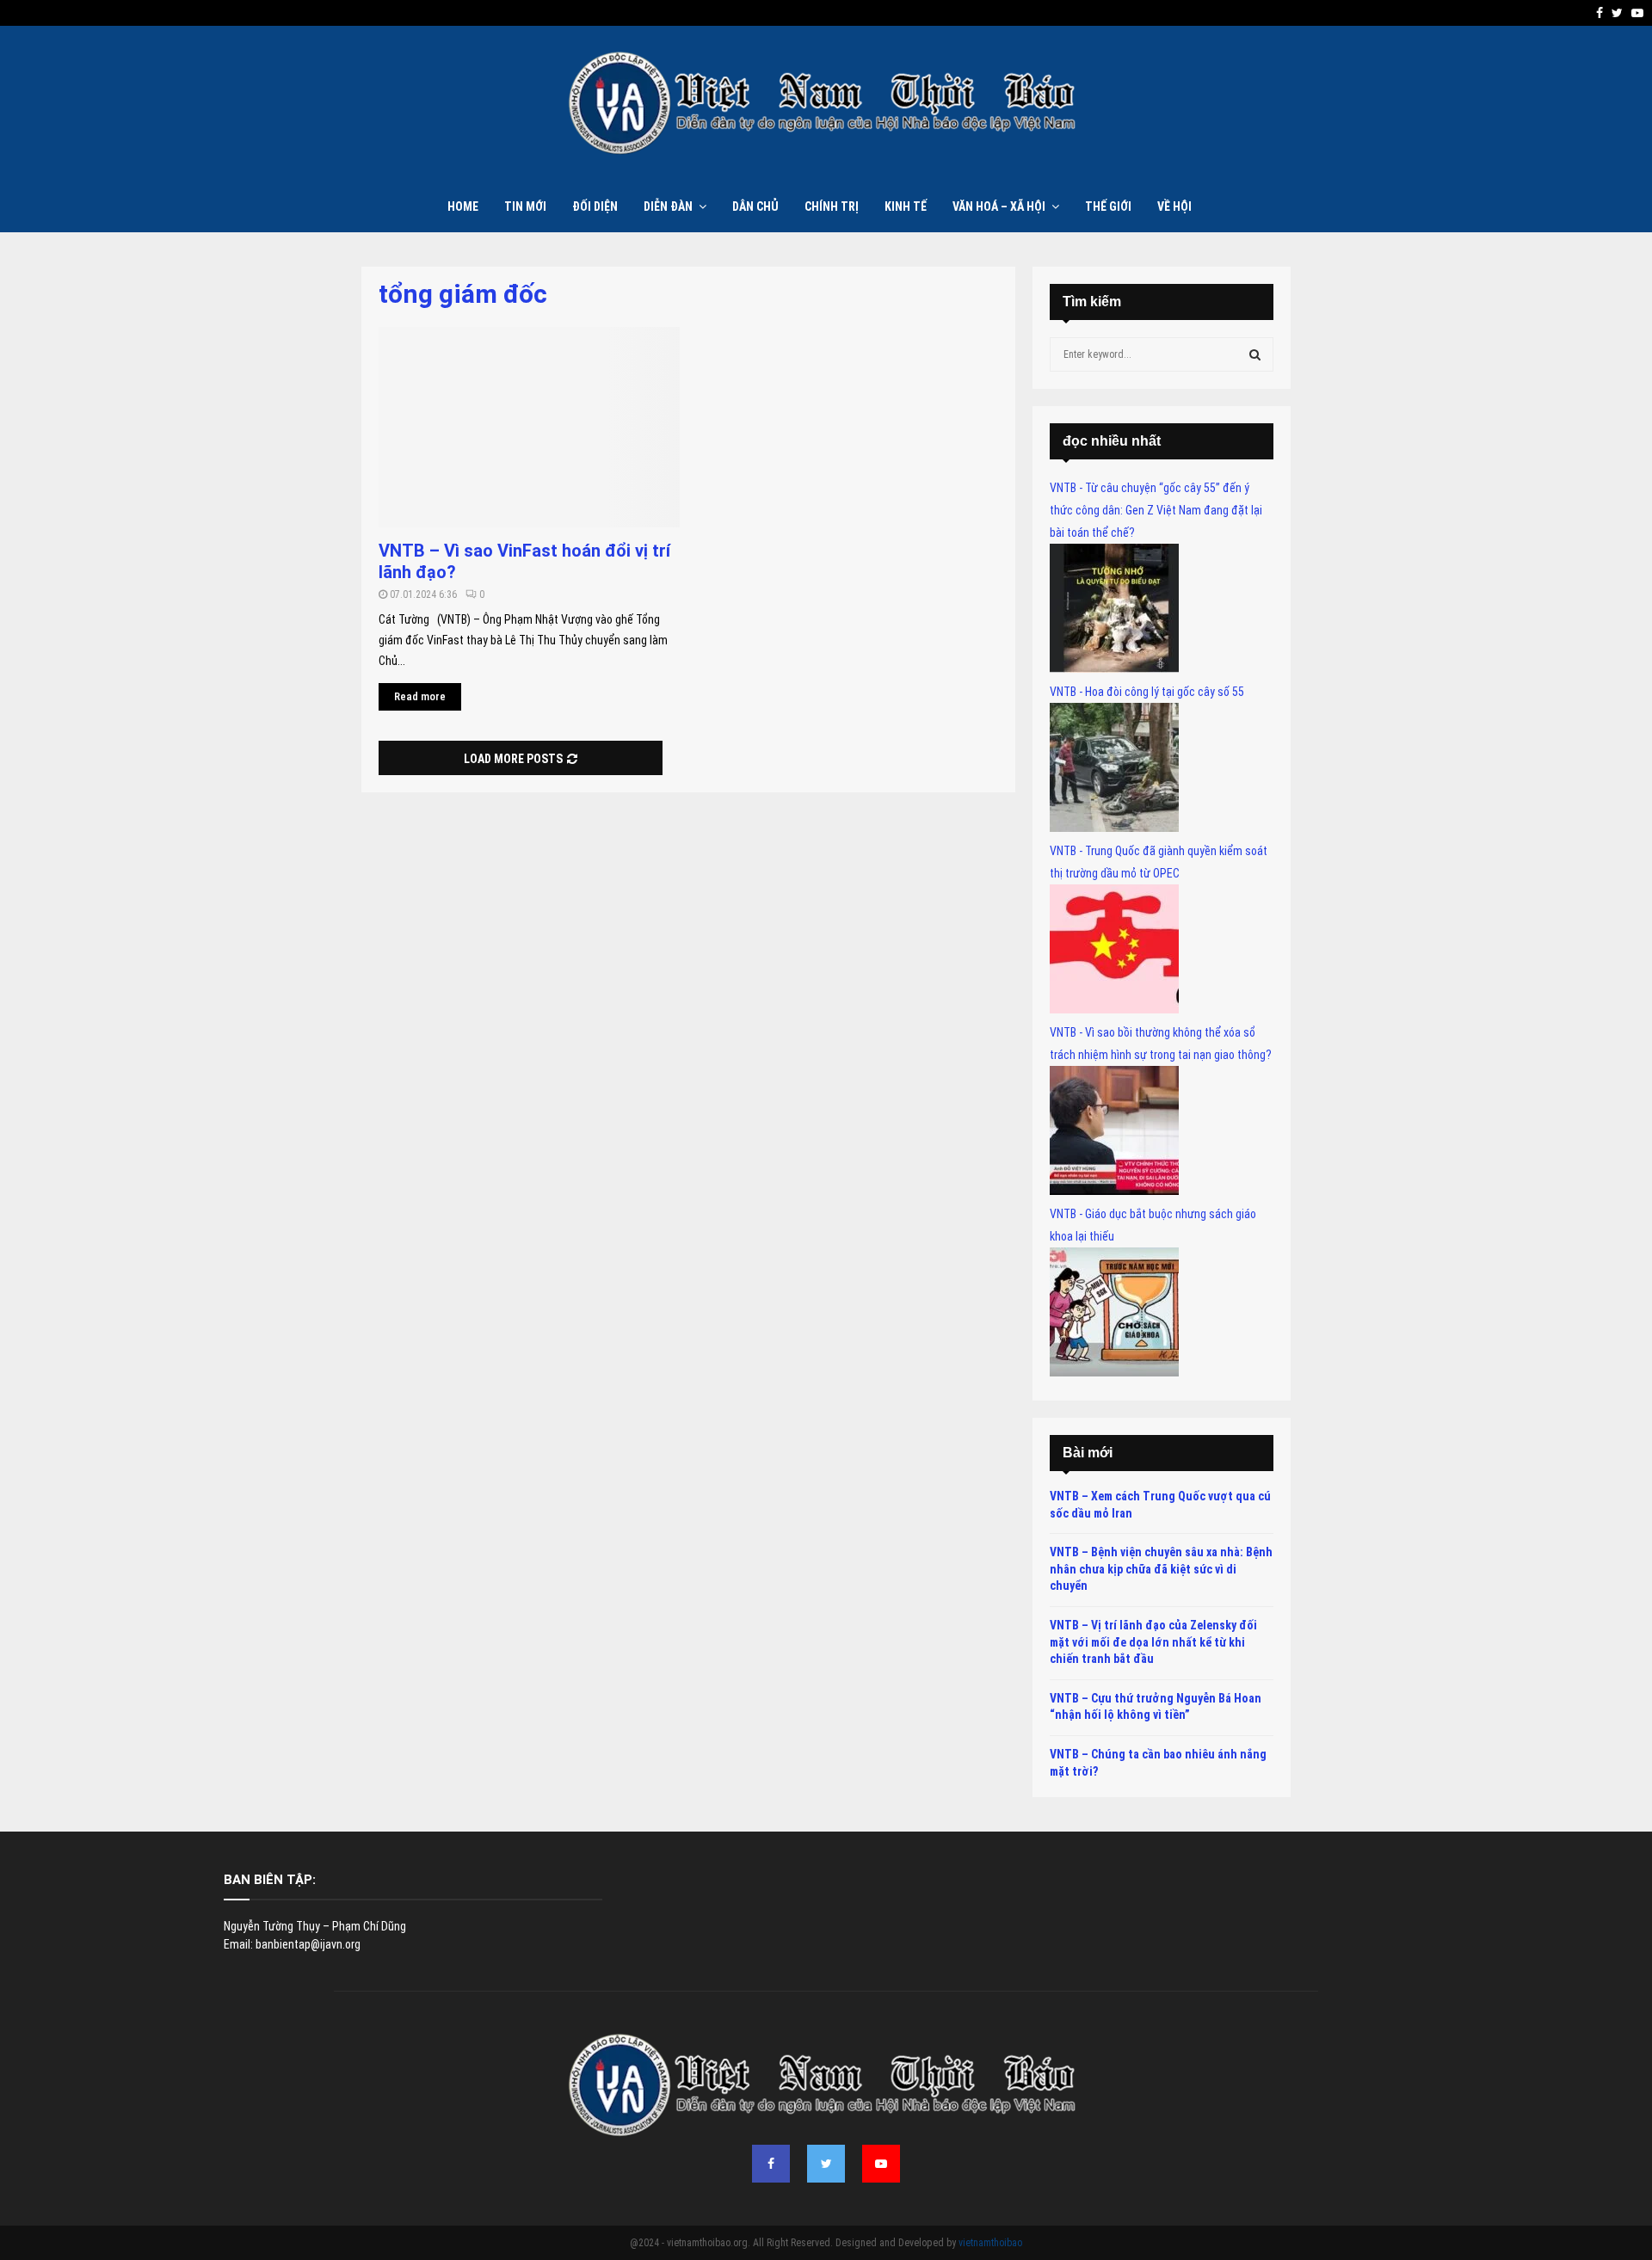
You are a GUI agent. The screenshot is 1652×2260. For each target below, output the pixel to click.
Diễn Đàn (668, 206)
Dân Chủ (755, 206)
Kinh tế (906, 206)
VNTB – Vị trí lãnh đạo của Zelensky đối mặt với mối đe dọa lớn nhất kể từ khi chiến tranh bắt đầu (1153, 1642)
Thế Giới (1108, 206)
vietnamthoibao (990, 2243)
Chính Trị (832, 206)
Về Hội (1174, 206)
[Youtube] (881, 2164)
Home (463, 206)
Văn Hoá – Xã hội (999, 206)
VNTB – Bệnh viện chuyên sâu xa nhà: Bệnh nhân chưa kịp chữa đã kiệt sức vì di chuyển (1161, 1569)
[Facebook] (771, 2164)
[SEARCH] (1255, 354)
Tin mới (525, 206)
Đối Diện (595, 206)
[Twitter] (826, 2164)
